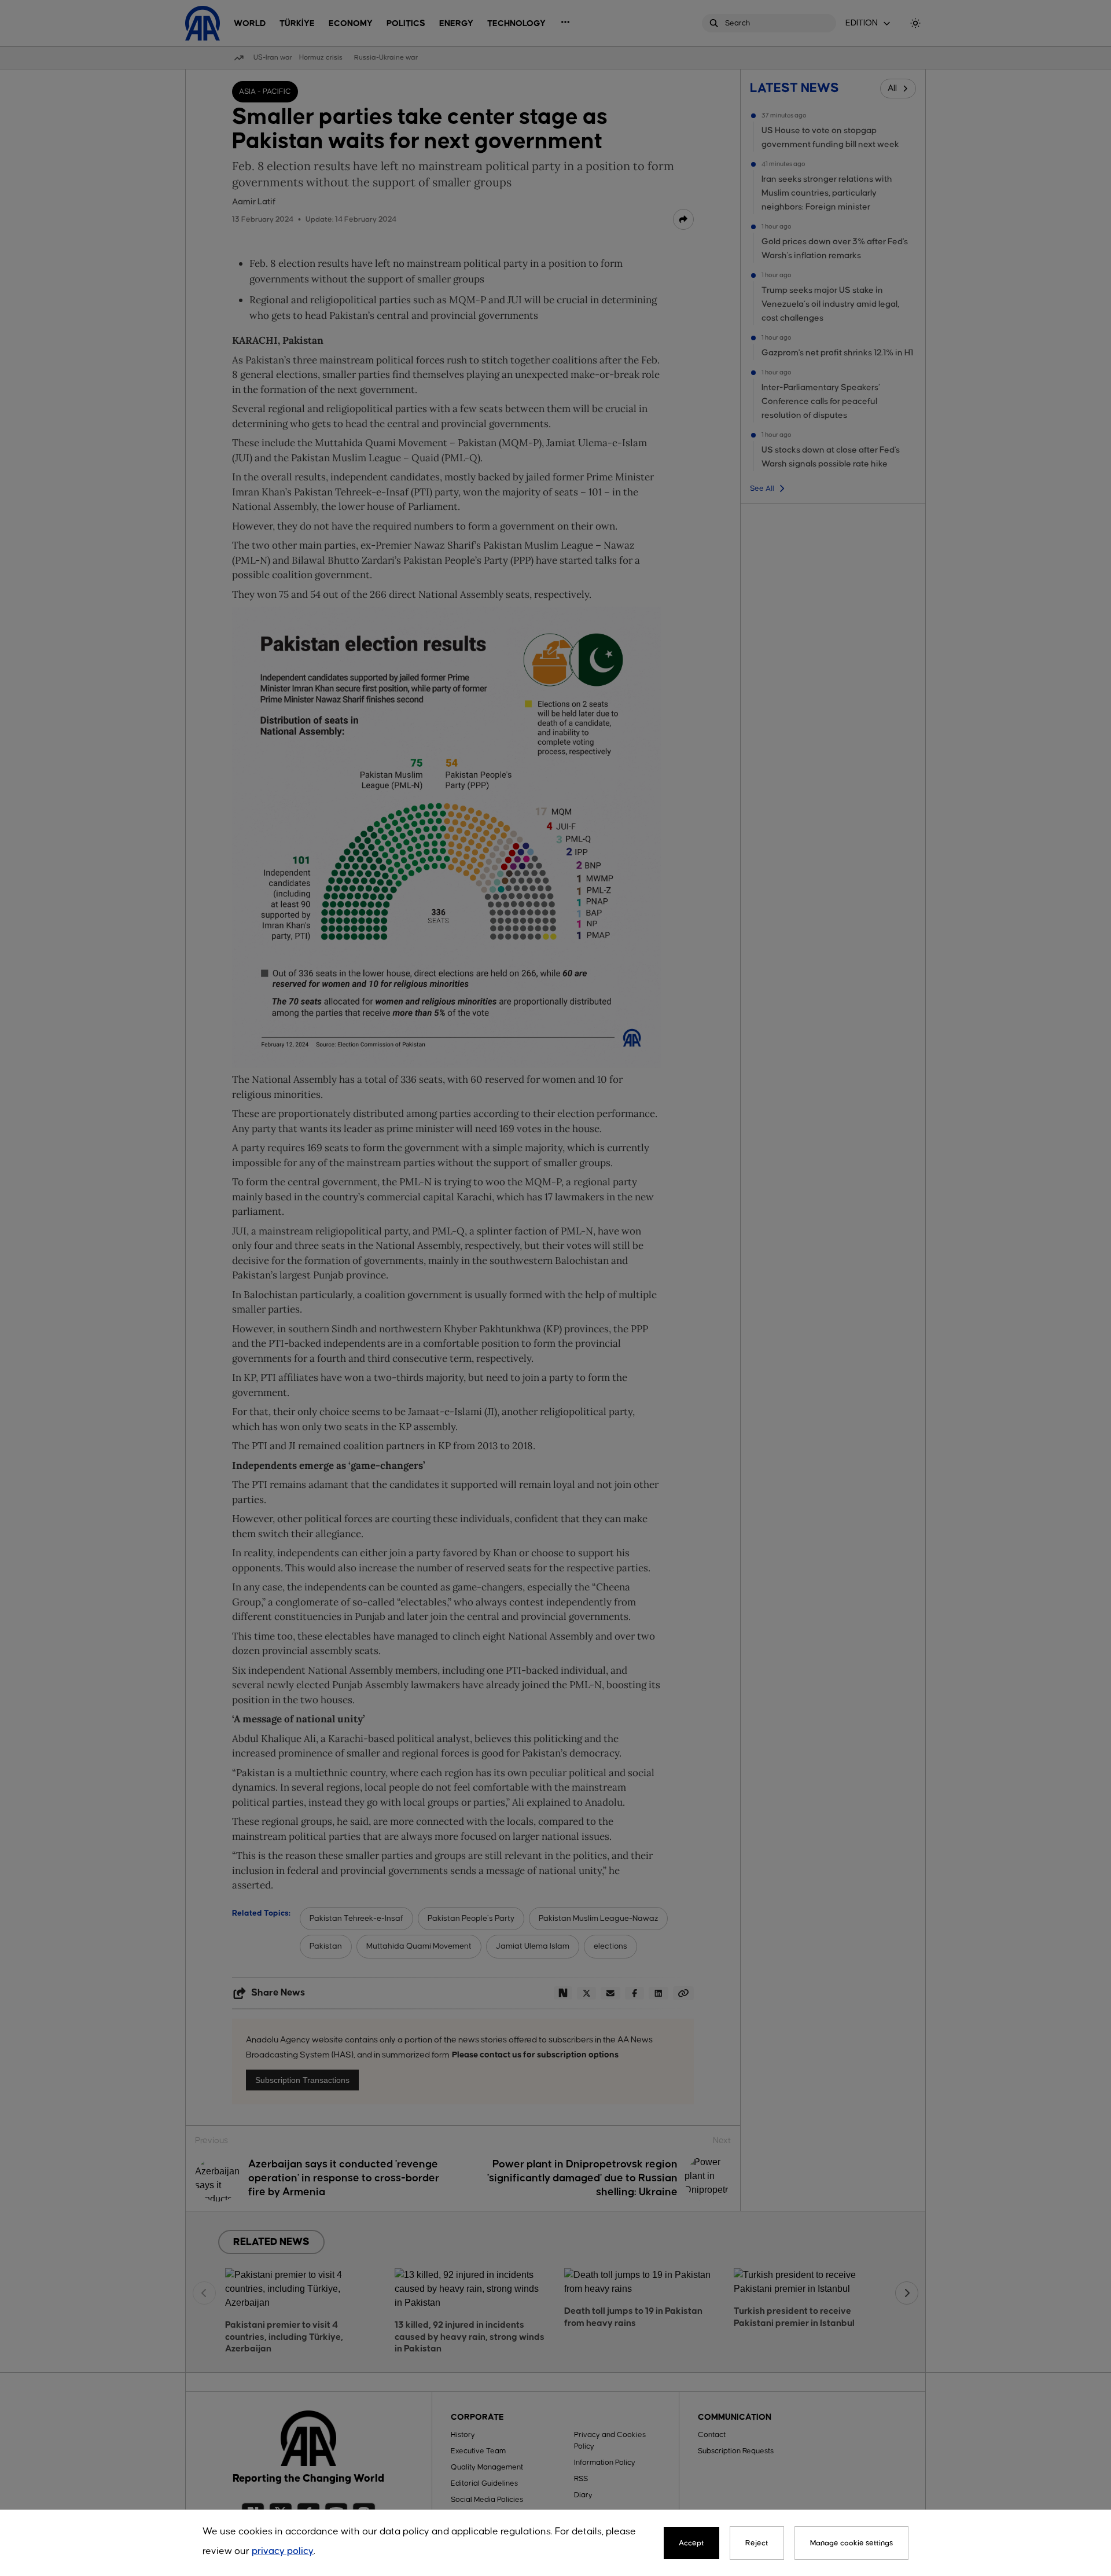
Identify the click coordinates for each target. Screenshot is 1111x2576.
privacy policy (283, 2551)
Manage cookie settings (851, 2543)
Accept (691, 2543)
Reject (757, 2543)
